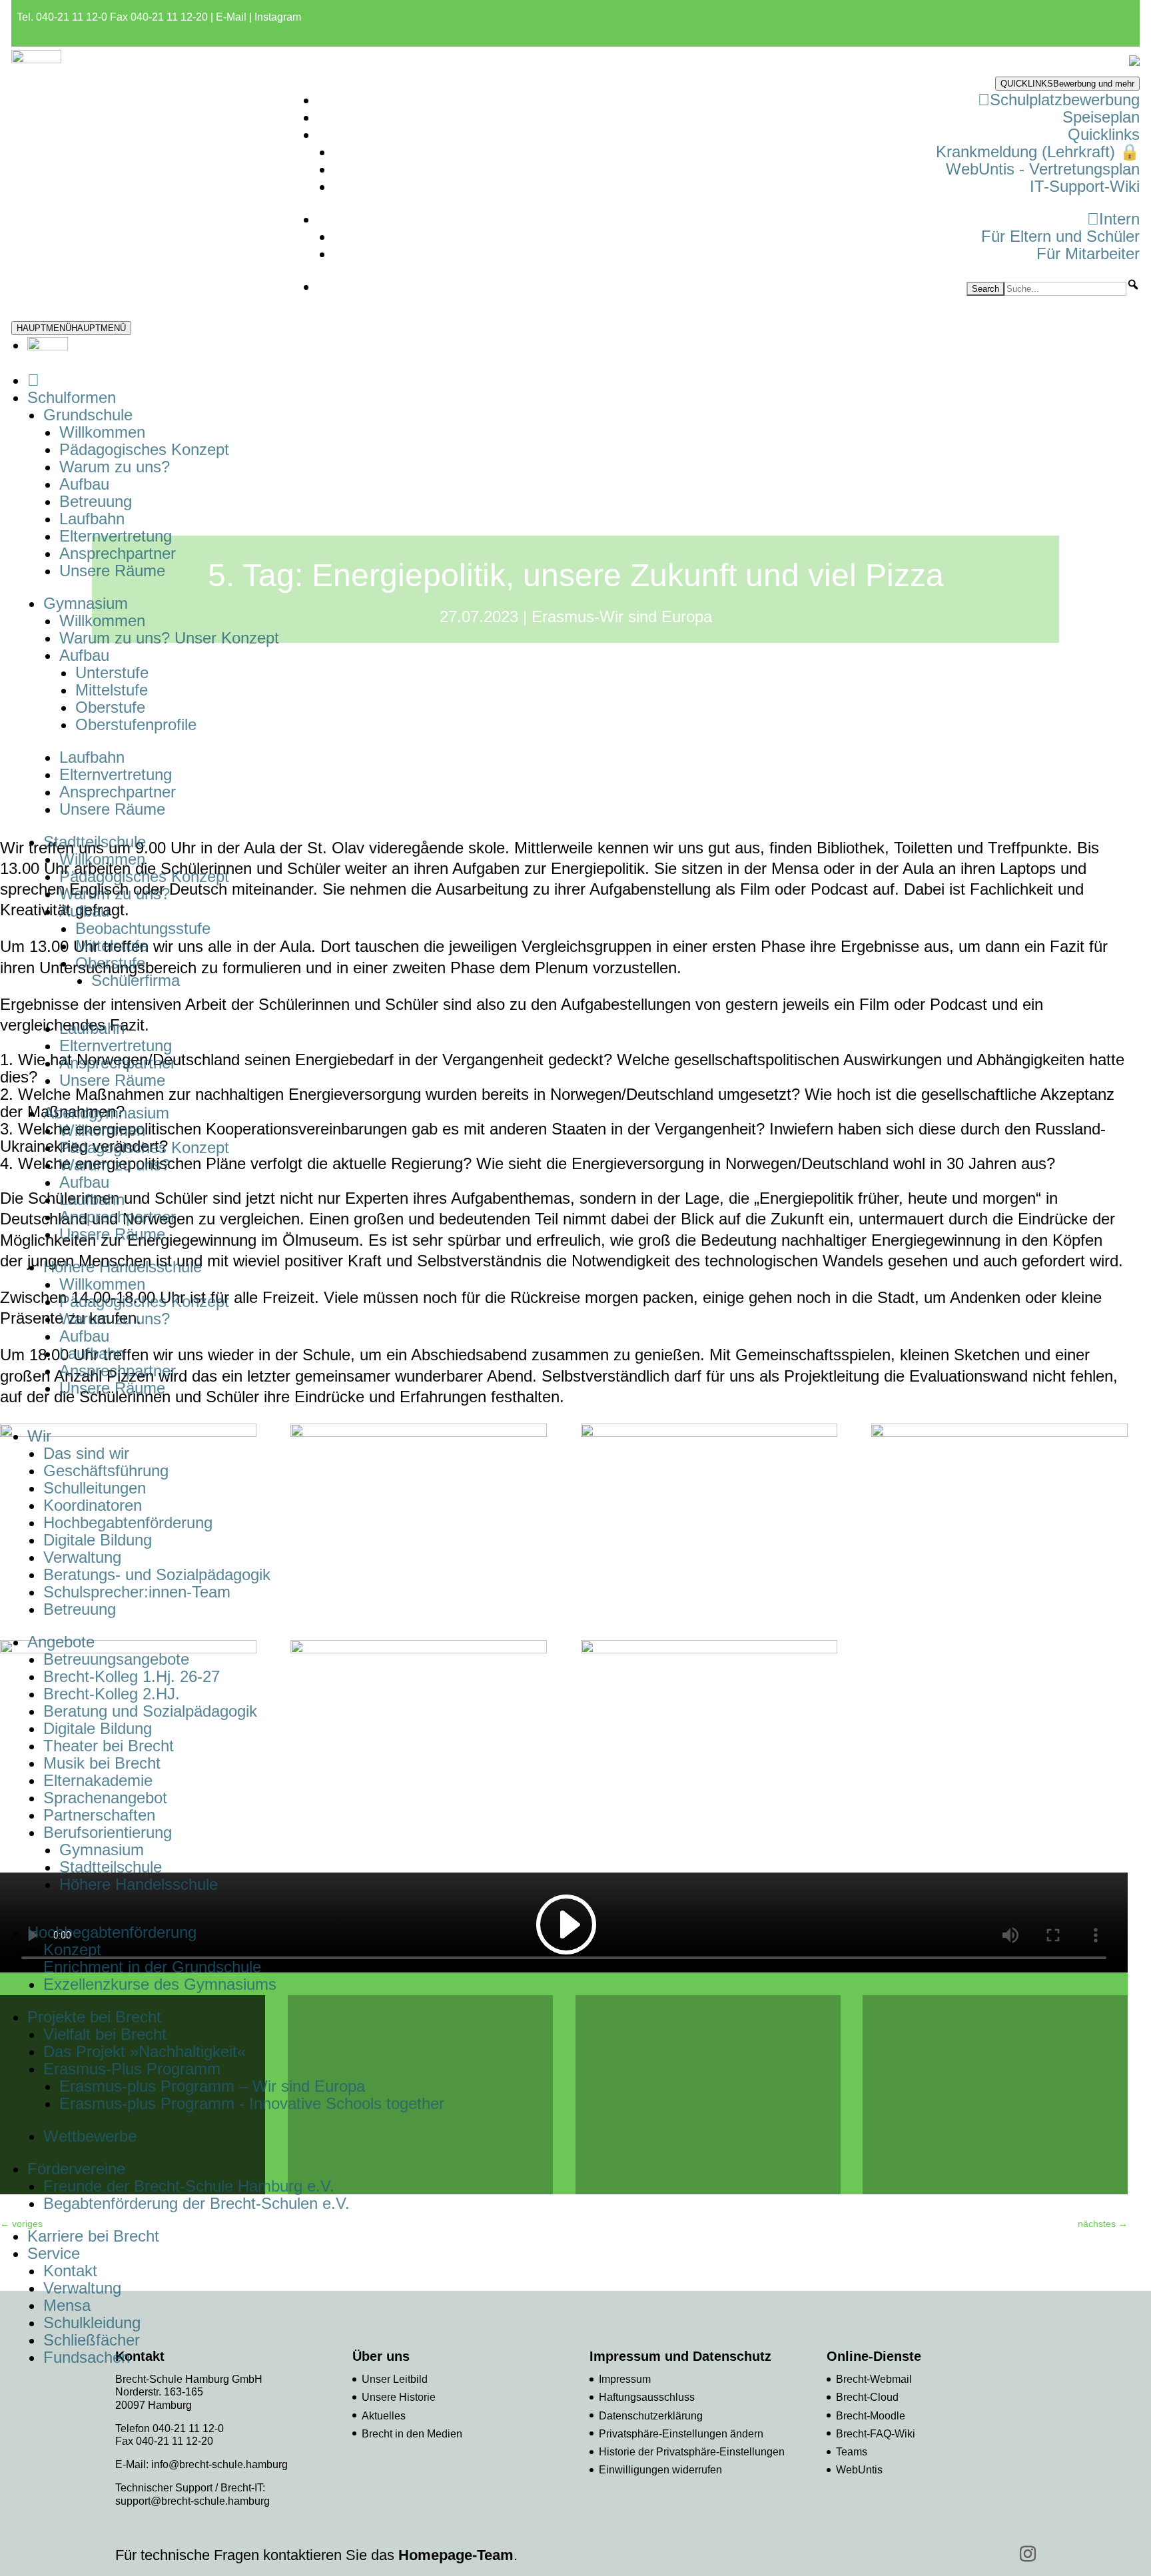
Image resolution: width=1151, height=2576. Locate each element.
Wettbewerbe (90, 2136)
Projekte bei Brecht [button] (94, 2017)
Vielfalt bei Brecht (105, 2034)
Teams (852, 2452)
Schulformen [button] (72, 397)
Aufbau (84, 484)
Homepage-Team (456, 2555)
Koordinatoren (93, 1505)
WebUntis (859, 2470)
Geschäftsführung (106, 1471)
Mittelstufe (112, 690)
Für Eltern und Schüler (1060, 236)
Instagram (278, 17)
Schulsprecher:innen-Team (137, 1592)
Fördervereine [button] (76, 2169)
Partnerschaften (99, 1815)
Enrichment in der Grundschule (152, 1967)
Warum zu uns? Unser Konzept (169, 638)
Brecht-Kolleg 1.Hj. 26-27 (132, 1676)
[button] (1133, 284)
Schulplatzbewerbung (1065, 100)
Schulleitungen (95, 1488)
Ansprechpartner (118, 553)
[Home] (33, 380)
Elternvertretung (116, 536)
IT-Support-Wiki (1085, 186)
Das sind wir (86, 1453)
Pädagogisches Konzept (144, 449)
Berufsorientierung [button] (108, 1832)
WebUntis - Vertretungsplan (1043, 169)
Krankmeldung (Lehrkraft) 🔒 (1038, 152)
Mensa (67, 2305)
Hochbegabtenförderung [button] (112, 1932)
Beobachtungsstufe (143, 928)
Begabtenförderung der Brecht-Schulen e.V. (196, 2203)
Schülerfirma (136, 980)
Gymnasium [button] (86, 603)
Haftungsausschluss (647, 2397)
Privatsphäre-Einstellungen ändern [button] (681, 2434)
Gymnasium (102, 1850)
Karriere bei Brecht (93, 2236)
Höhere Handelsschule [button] (123, 1267)
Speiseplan (1101, 117)
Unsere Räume (112, 571)
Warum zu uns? (115, 467)
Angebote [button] (61, 1642)
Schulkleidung (92, 2323)
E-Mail (231, 17)
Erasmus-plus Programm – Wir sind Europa (212, 2086)
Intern (1119, 219)
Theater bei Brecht (109, 1746)
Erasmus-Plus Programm (132, 2069)
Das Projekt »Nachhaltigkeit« (145, 2051)
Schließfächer (92, 2340)
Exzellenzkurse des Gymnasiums (160, 1984)
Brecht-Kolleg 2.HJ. (112, 1694)
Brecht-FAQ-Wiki (876, 2434)
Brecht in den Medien (412, 2434)
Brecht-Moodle (871, 2416)
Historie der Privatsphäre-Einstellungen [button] (692, 2452)
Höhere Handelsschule (139, 1884)
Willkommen (102, 432)
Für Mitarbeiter (1088, 253)
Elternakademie (98, 1780)
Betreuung (96, 501)
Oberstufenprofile (136, 724)
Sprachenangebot (105, 1798)
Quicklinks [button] (1104, 134)
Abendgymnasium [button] (106, 1113)
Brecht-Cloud (867, 2397)
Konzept (72, 1949)
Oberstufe (110, 707)
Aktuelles (384, 2416)
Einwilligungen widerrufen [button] (660, 2470)
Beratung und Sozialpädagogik (150, 1711)
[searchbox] (1065, 289)
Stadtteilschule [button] (95, 842)
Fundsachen (87, 2357)
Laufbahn (92, 519)
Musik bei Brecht (102, 1763)
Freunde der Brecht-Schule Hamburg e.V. (189, 2186)
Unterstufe (112, 672)
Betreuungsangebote (116, 1659)
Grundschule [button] (88, 415)
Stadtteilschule (111, 1867)
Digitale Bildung (98, 1540)
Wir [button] (39, 1436)
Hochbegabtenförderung (128, 1522)
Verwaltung (82, 1557)
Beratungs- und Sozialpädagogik (157, 1574)
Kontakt (70, 2271)
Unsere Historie (399, 2397)
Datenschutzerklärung (651, 2416)
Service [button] (54, 2253)
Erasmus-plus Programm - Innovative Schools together (252, 2103)
